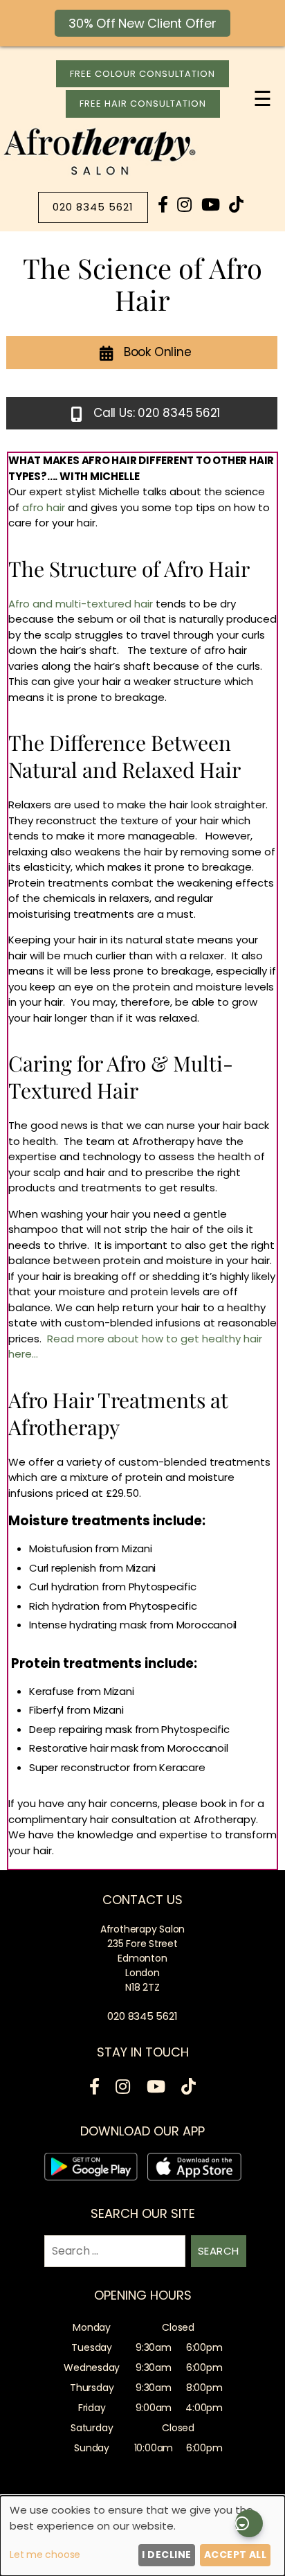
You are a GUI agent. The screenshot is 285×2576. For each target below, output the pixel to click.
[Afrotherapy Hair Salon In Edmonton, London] (100, 175)
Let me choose (45, 2555)
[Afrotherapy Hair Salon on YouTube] (211, 205)
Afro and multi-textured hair (81, 604)
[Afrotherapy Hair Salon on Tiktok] (236, 205)
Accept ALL (236, 2555)
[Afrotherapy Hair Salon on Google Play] (91, 2169)
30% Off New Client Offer (142, 23)
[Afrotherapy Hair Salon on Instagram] (184, 205)
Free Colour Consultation (142, 74)
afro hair (44, 507)
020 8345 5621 (93, 207)
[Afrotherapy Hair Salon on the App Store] (194, 2169)
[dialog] (142, 2536)
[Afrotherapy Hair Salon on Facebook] (163, 205)
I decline (166, 2555)
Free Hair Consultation (143, 104)
